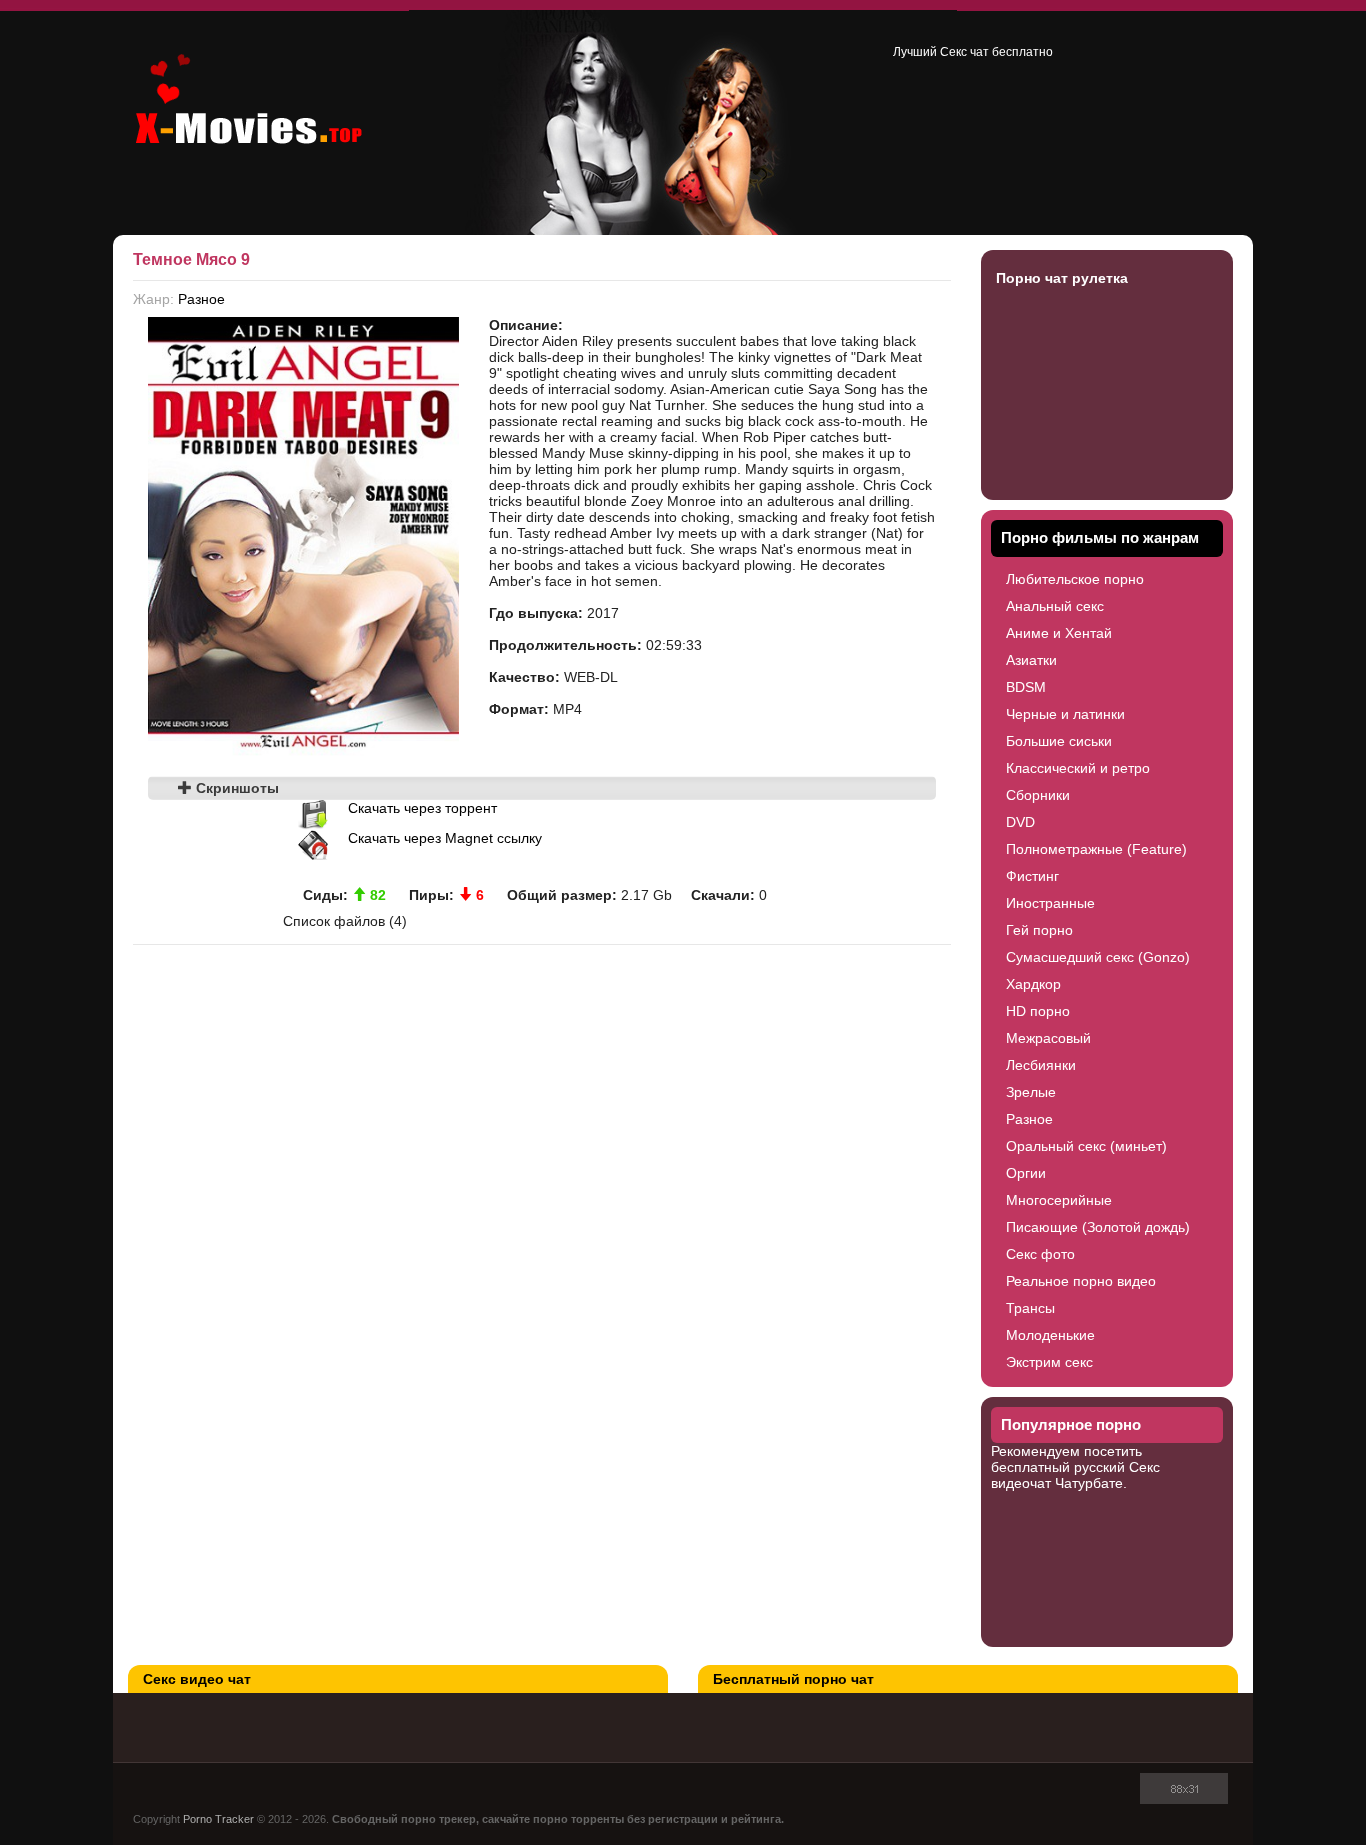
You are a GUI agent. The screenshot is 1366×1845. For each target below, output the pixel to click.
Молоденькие (1050, 1335)
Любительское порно (1075, 579)
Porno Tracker (218, 1819)
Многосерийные (1059, 1200)
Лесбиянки (1041, 1065)
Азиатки (1031, 660)
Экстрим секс (1049, 1362)
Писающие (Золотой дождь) (1098, 1227)
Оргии (1026, 1173)
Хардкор (1033, 984)
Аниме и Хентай (1059, 633)
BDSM (1026, 687)
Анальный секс (1055, 606)
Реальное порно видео (1081, 1281)
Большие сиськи (1059, 741)
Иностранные (1050, 903)
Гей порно (1039, 930)
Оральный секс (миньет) (1086, 1146)
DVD (1020, 822)
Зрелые (1031, 1092)
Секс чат (964, 52)
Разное (201, 299)
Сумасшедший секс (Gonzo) (1098, 957)
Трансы (1030, 1308)
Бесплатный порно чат (793, 1679)
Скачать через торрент (422, 808)
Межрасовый (1048, 1038)
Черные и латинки (1065, 714)
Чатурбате (1089, 1483)
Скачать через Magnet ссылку (445, 838)
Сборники (1038, 795)
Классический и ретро (1078, 768)
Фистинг (1032, 876)
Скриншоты (235, 788)
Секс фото (1040, 1254)
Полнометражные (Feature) (1096, 849)
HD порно (1038, 1011)
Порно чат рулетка (1062, 278)
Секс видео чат (197, 1679)
